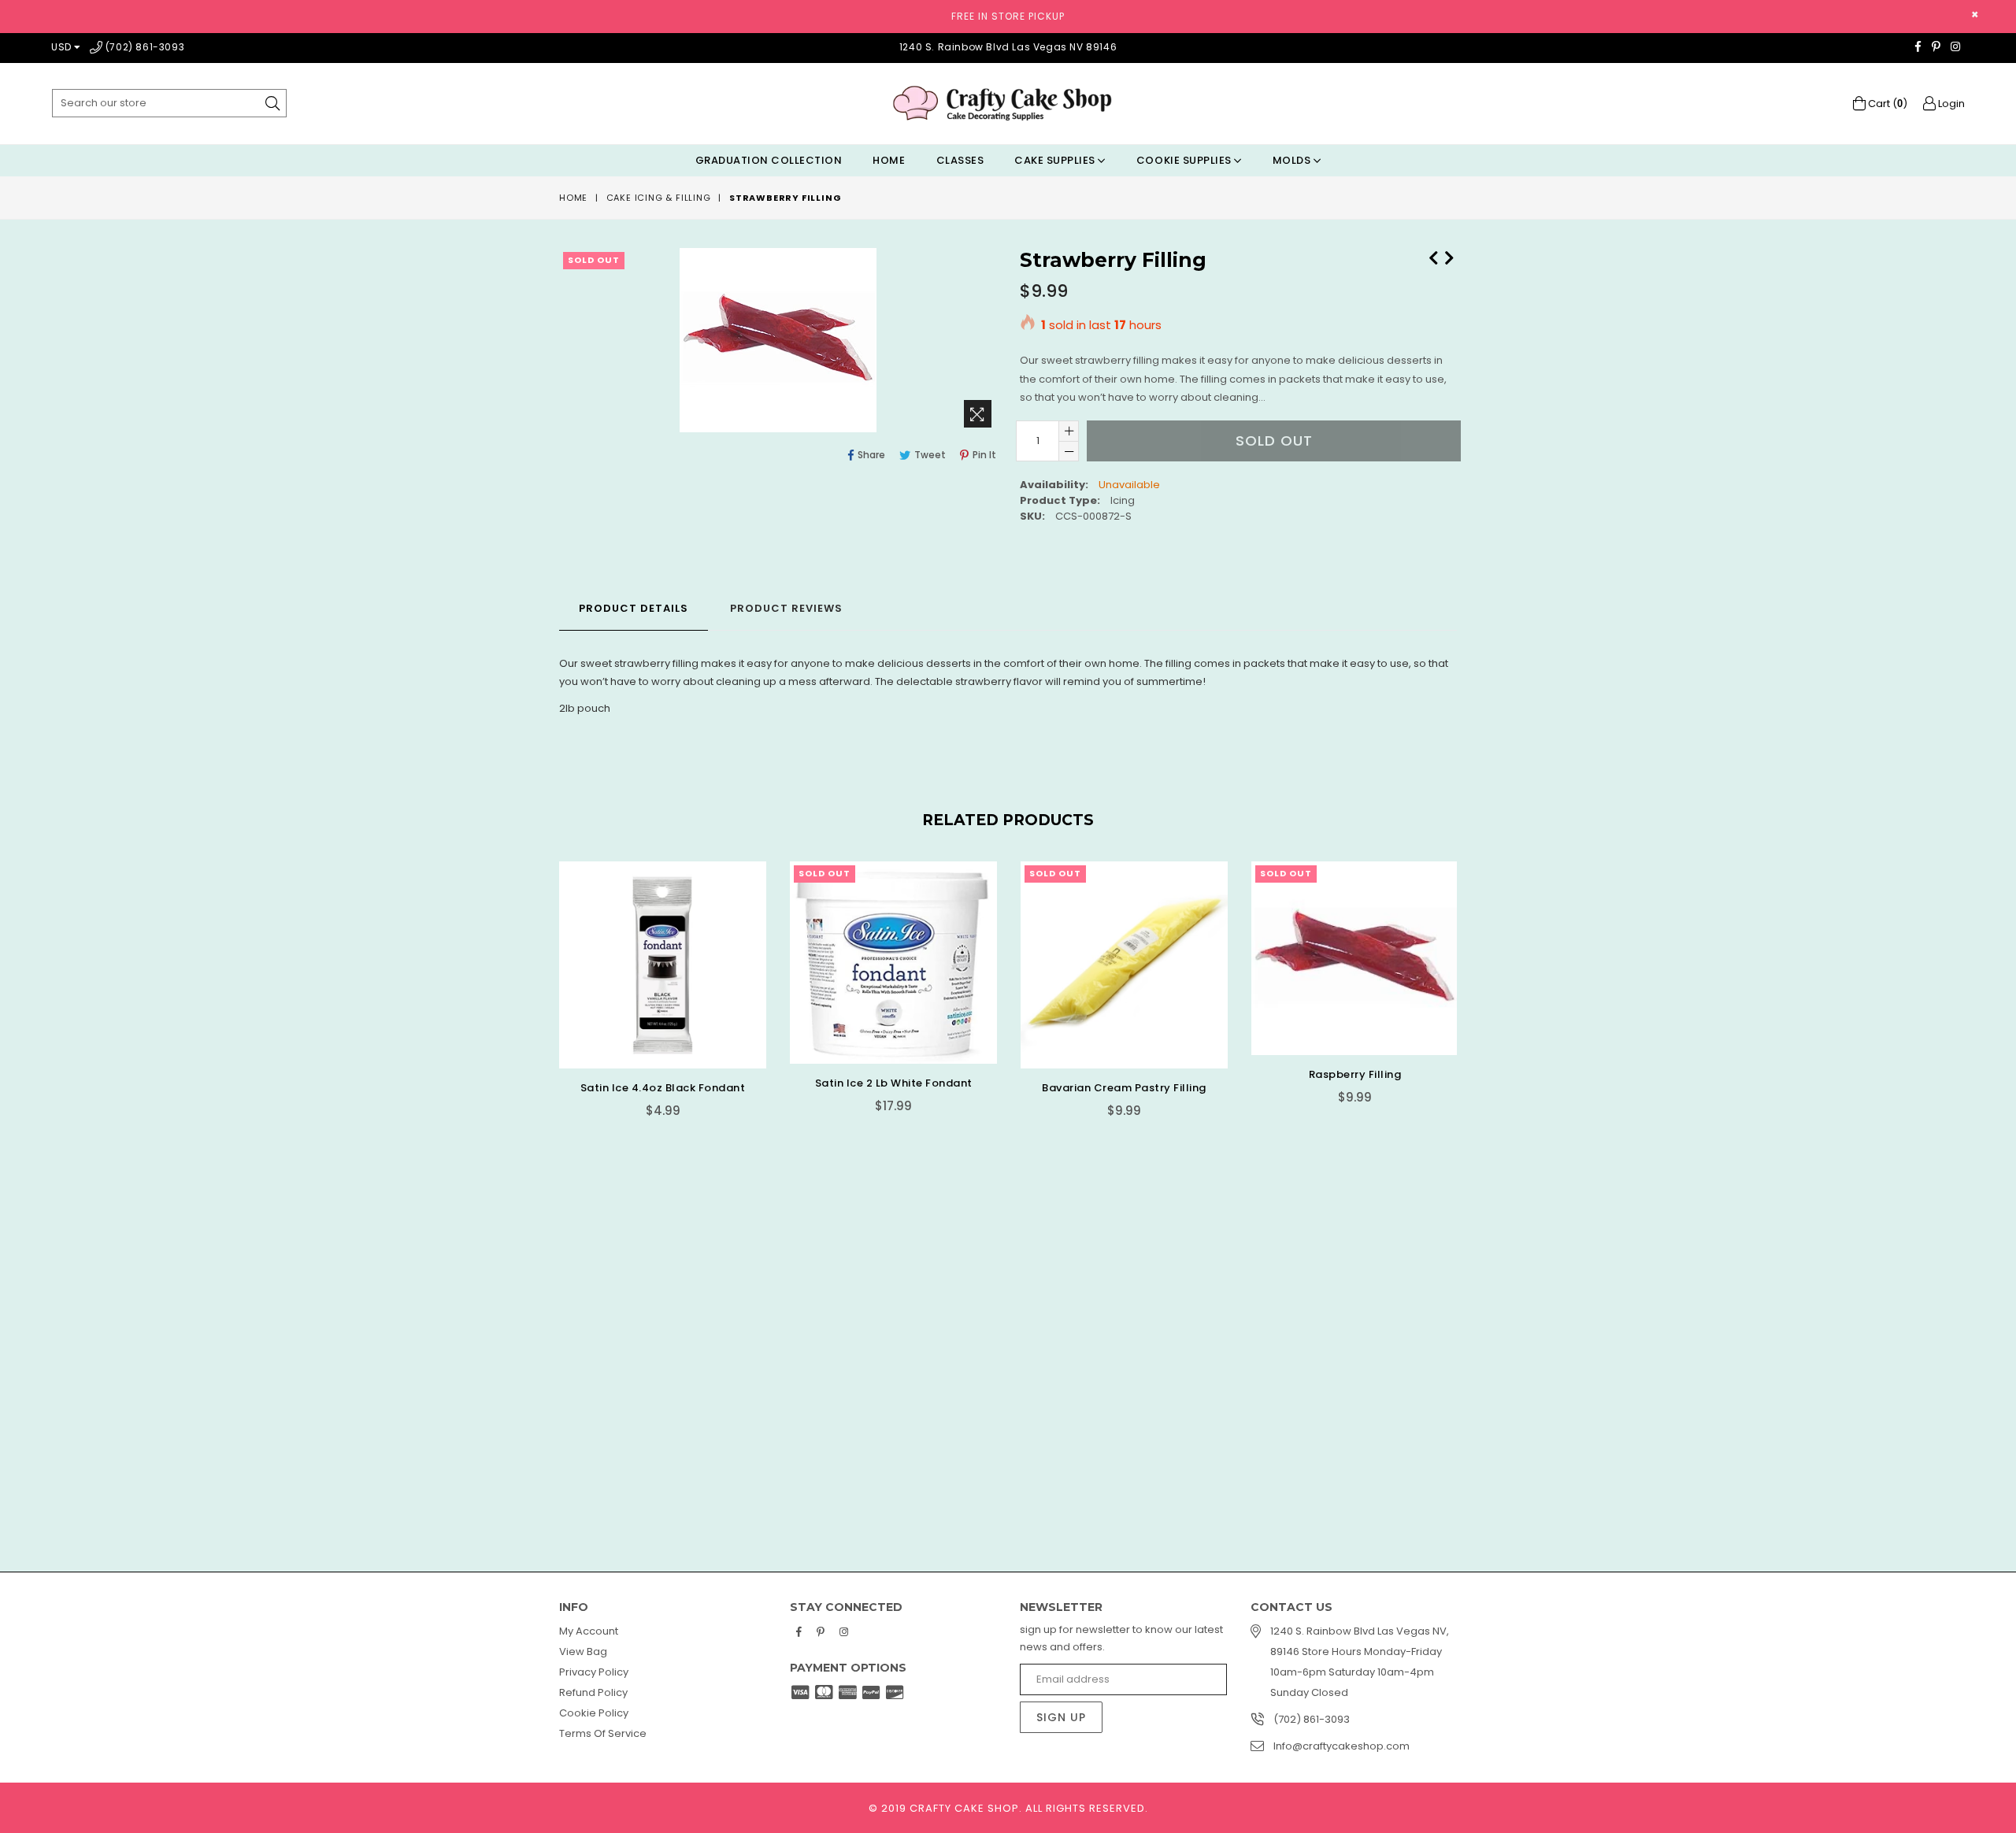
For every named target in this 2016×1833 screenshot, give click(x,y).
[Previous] (1433, 256)
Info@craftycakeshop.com (1342, 1746)
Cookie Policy (594, 1713)
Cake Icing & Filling (659, 198)
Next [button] (1473, 1167)
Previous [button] (543, 1167)
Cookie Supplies (1185, 160)
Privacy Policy (594, 1672)
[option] (651, 999)
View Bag (583, 1652)
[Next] (1449, 256)
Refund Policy (593, 1692)
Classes (960, 160)
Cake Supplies (1056, 160)
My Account (589, 1631)
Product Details (634, 608)
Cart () (1886, 104)
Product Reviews (786, 608)
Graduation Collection (769, 160)
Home (889, 160)
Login (1950, 104)
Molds (1293, 160)
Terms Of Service (603, 1733)
